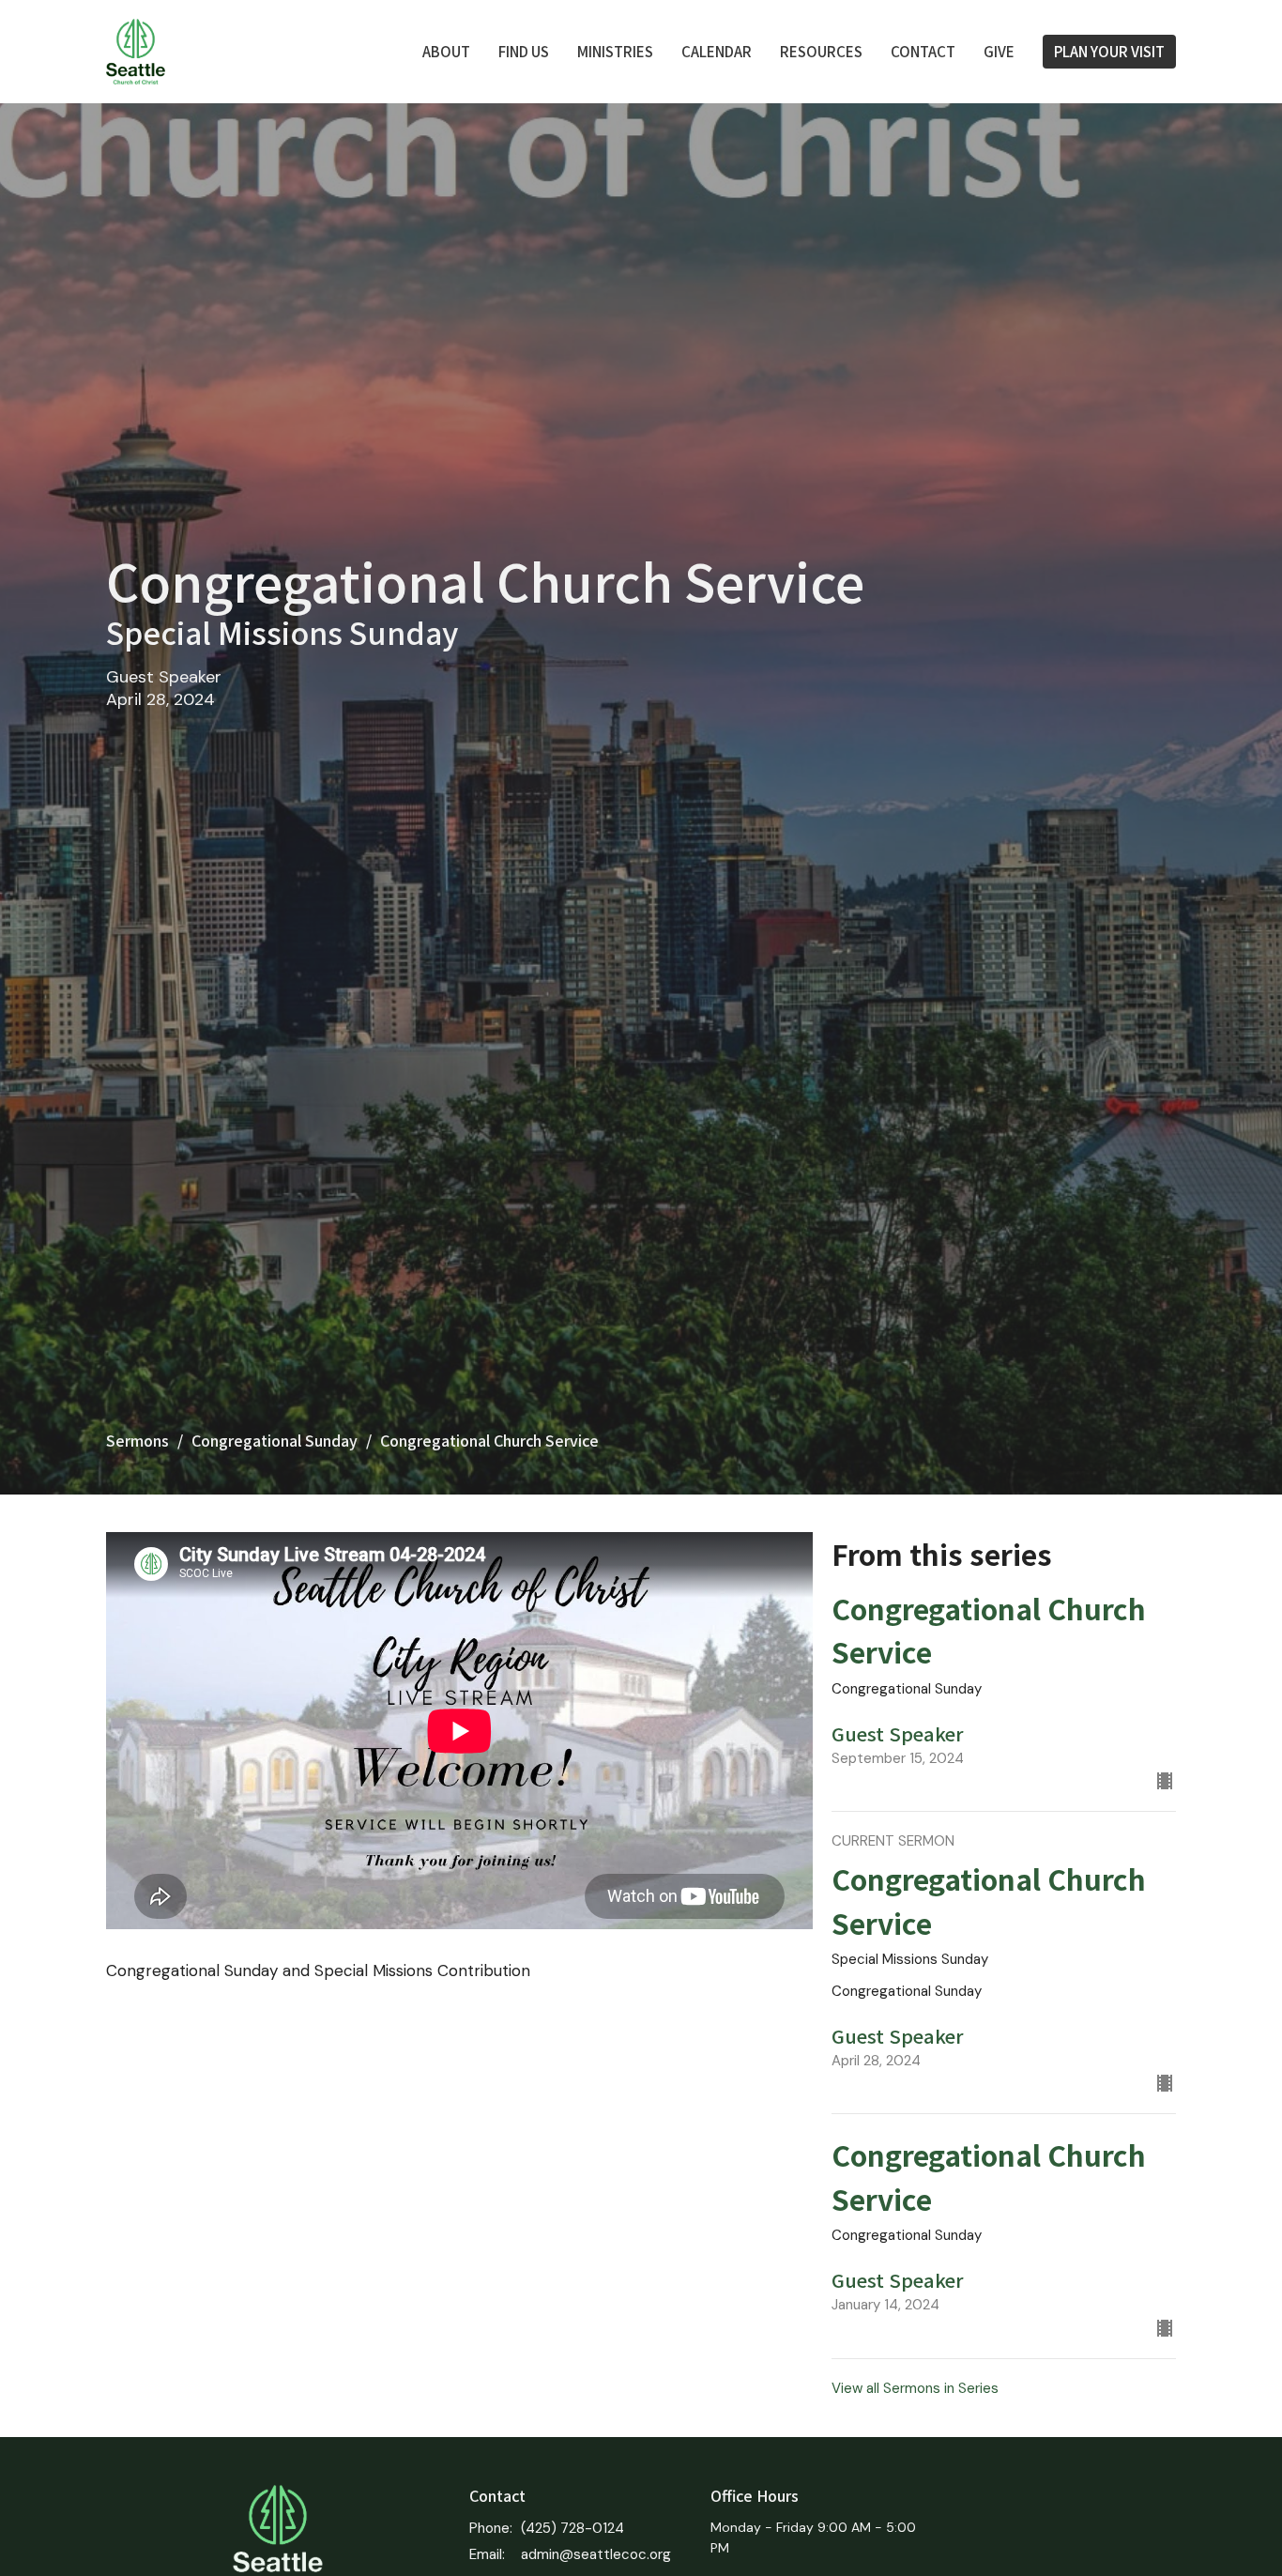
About (446, 51)
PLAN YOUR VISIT (1109, 51)
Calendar (717, 51)
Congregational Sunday (275, 1440)
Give (999, 51)
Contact (923, 51)
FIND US (524, 51)
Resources (821, 51)
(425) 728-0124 (572, 2528)
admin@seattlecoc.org (596, 2554)
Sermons (137, 1440)
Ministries (615, 51)
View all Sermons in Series (915, 2388)
